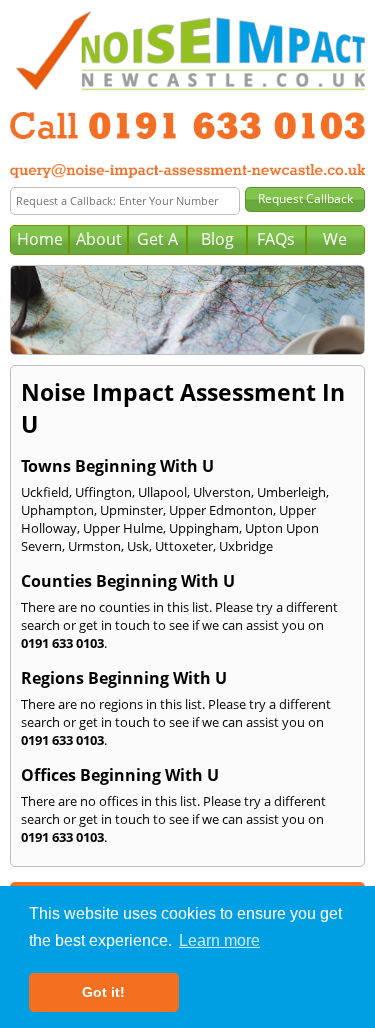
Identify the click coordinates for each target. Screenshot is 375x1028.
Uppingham (204, 528)
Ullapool (162, 492)
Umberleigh (291, 492)
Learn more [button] (219, 940)
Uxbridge (246, 546)
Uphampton (57, 510)
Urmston (94, 546)
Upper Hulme (123, 528)
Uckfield (45, 492)
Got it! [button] (103, 992)
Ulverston (222, 492)
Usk (138, 546)
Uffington (103, 492)
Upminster (131, 510)
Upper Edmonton (221, 510)
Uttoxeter (184, 546)
